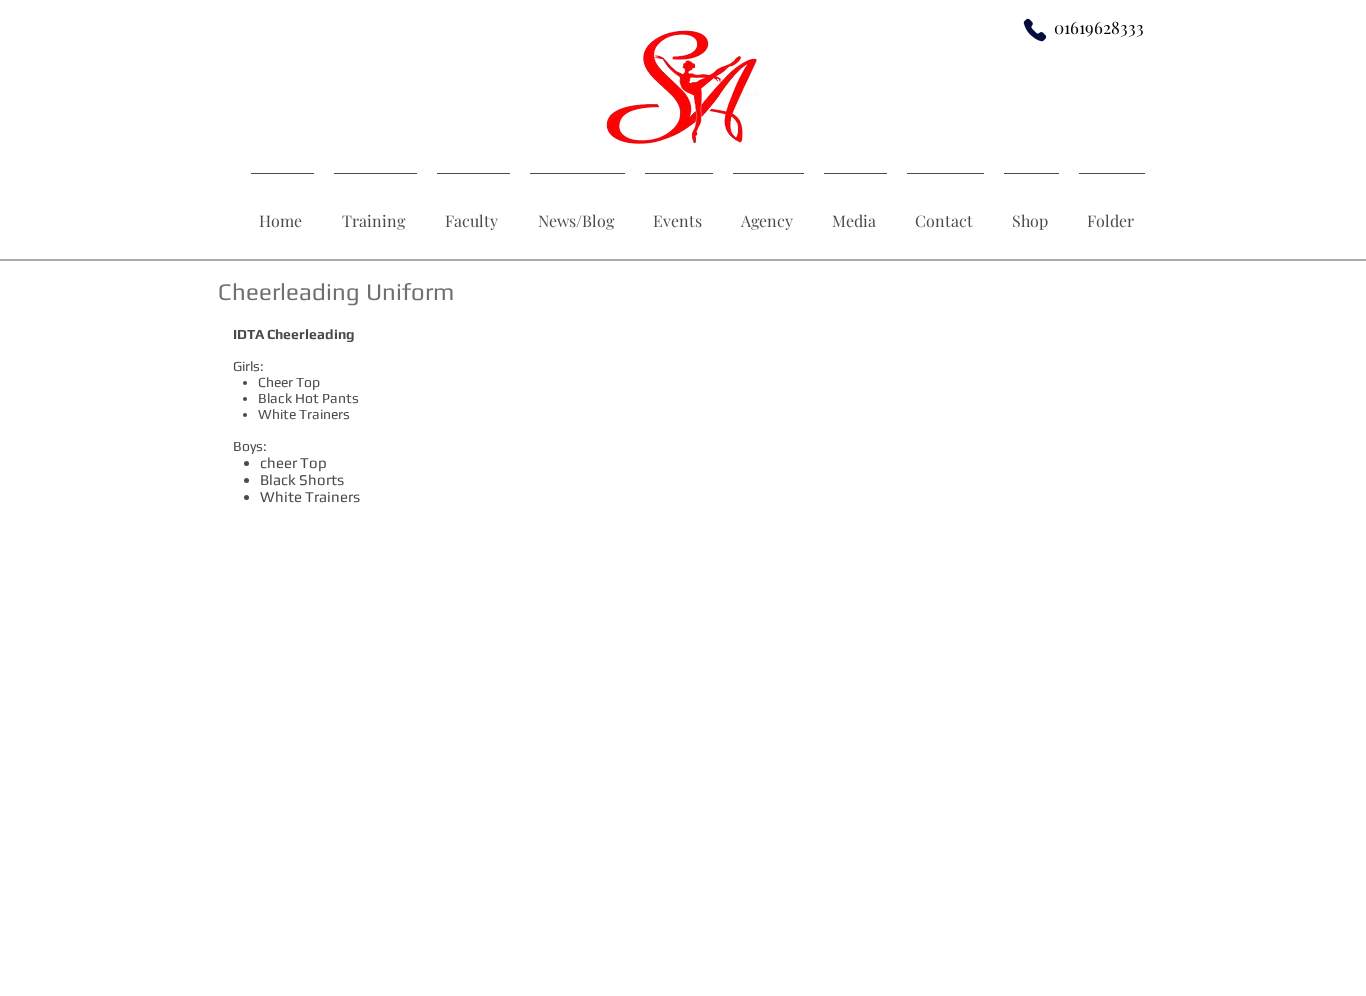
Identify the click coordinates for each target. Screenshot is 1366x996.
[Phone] (1035, 29)
